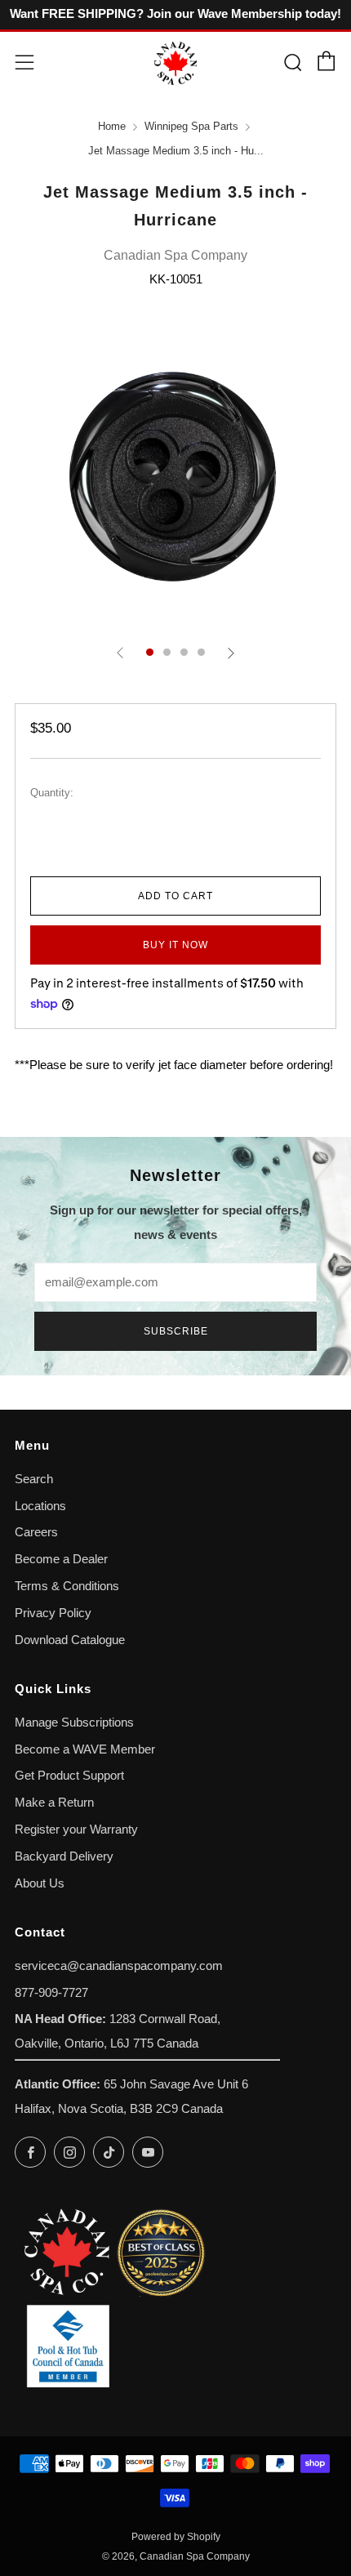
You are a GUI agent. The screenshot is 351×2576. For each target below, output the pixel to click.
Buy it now (175, 945)
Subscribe (176, 1331)
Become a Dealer (61, 1559)
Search (34, 1479)
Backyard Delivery (64, 1856)
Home (112, 127)
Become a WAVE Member (85, 1749)
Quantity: (52, 793)
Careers (36, 1532)
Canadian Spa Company (175, 255)
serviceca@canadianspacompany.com (119, 1966)
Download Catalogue (70, 1640)
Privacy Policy (53, 1613)
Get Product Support (69, 1776)
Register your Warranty (76, 1829)
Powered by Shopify (176, 2537)
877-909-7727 (51, 1993)
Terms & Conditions (67, 1586)
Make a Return (54, 1803)
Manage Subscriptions (74, 1723)
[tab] (150, 652)
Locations (40, 1506)
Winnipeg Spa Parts (191, 127)
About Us (40, 1883)
